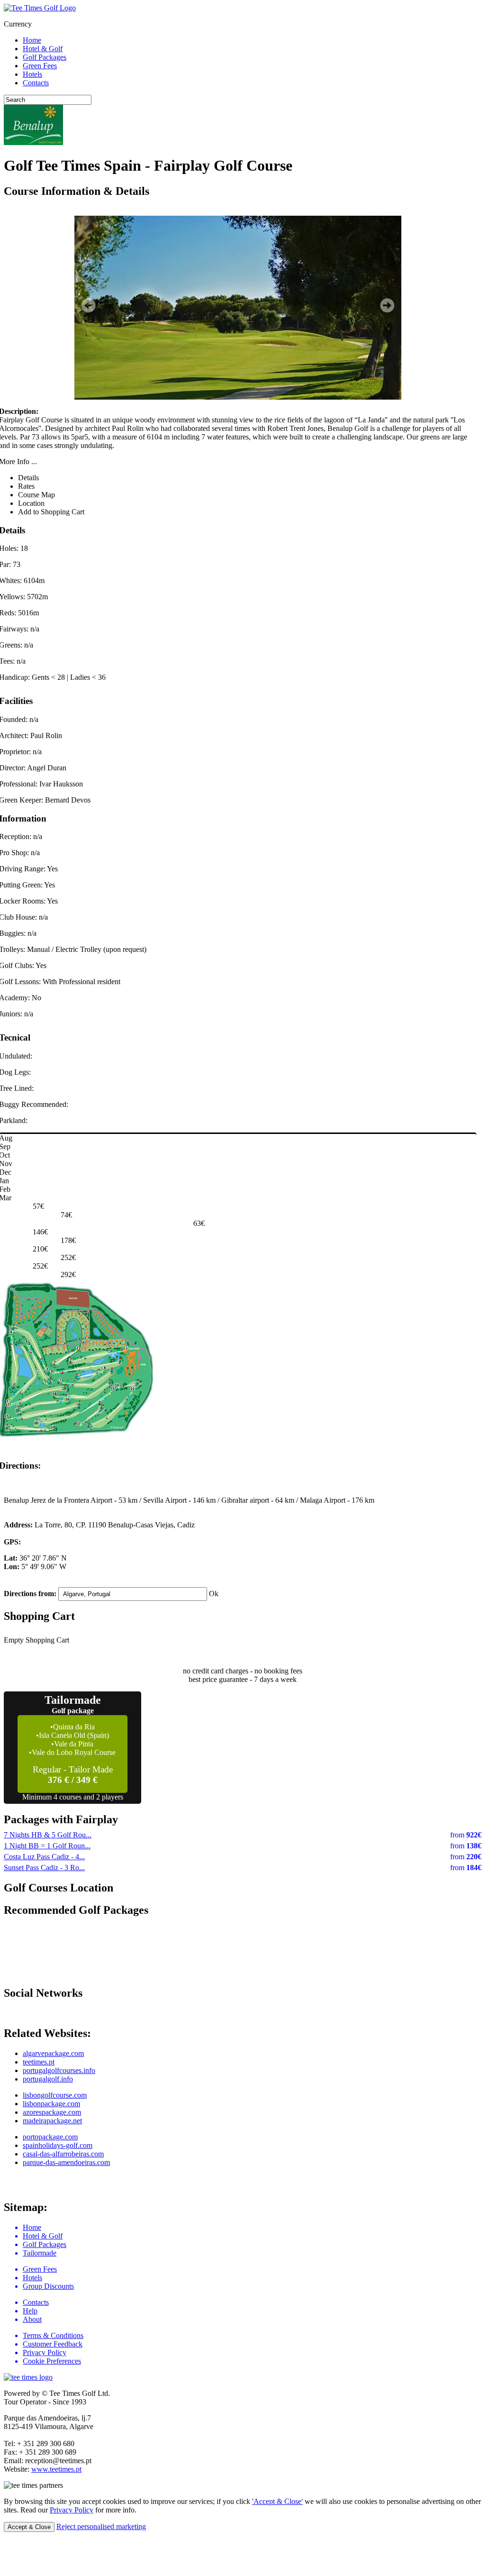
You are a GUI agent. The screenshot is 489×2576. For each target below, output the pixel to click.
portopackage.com (50, 2137)
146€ (40, 1232)
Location (31, 503)
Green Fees (40, 66)
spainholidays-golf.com (58, 2145)
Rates (26, 486)
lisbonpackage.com (51, 2104)
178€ (68, 1240)
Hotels (32, 74)
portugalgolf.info (48, 2079)
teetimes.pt (39, 2062)
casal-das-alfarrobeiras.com (63, 2154)
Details (28, 478)
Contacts (36, 83)
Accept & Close (29, 2527)
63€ (199, 1223)
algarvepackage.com (53, 2053)
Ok (214, 1594)
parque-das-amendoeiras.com (66, 2162)
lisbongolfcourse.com (55, 2095)
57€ (38, 1206)
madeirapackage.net (52, 2121)
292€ (68, 1274)
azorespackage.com (52, 2112)
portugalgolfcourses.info (59, 2070)
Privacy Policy (72, 2510)
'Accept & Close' (277, 2501)
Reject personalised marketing (101, 2526)
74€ (66, 1215)
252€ (68, 1257)
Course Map (36, 495)
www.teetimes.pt (56, 2469)
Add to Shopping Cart (51, 512)
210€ (40, 1249)
